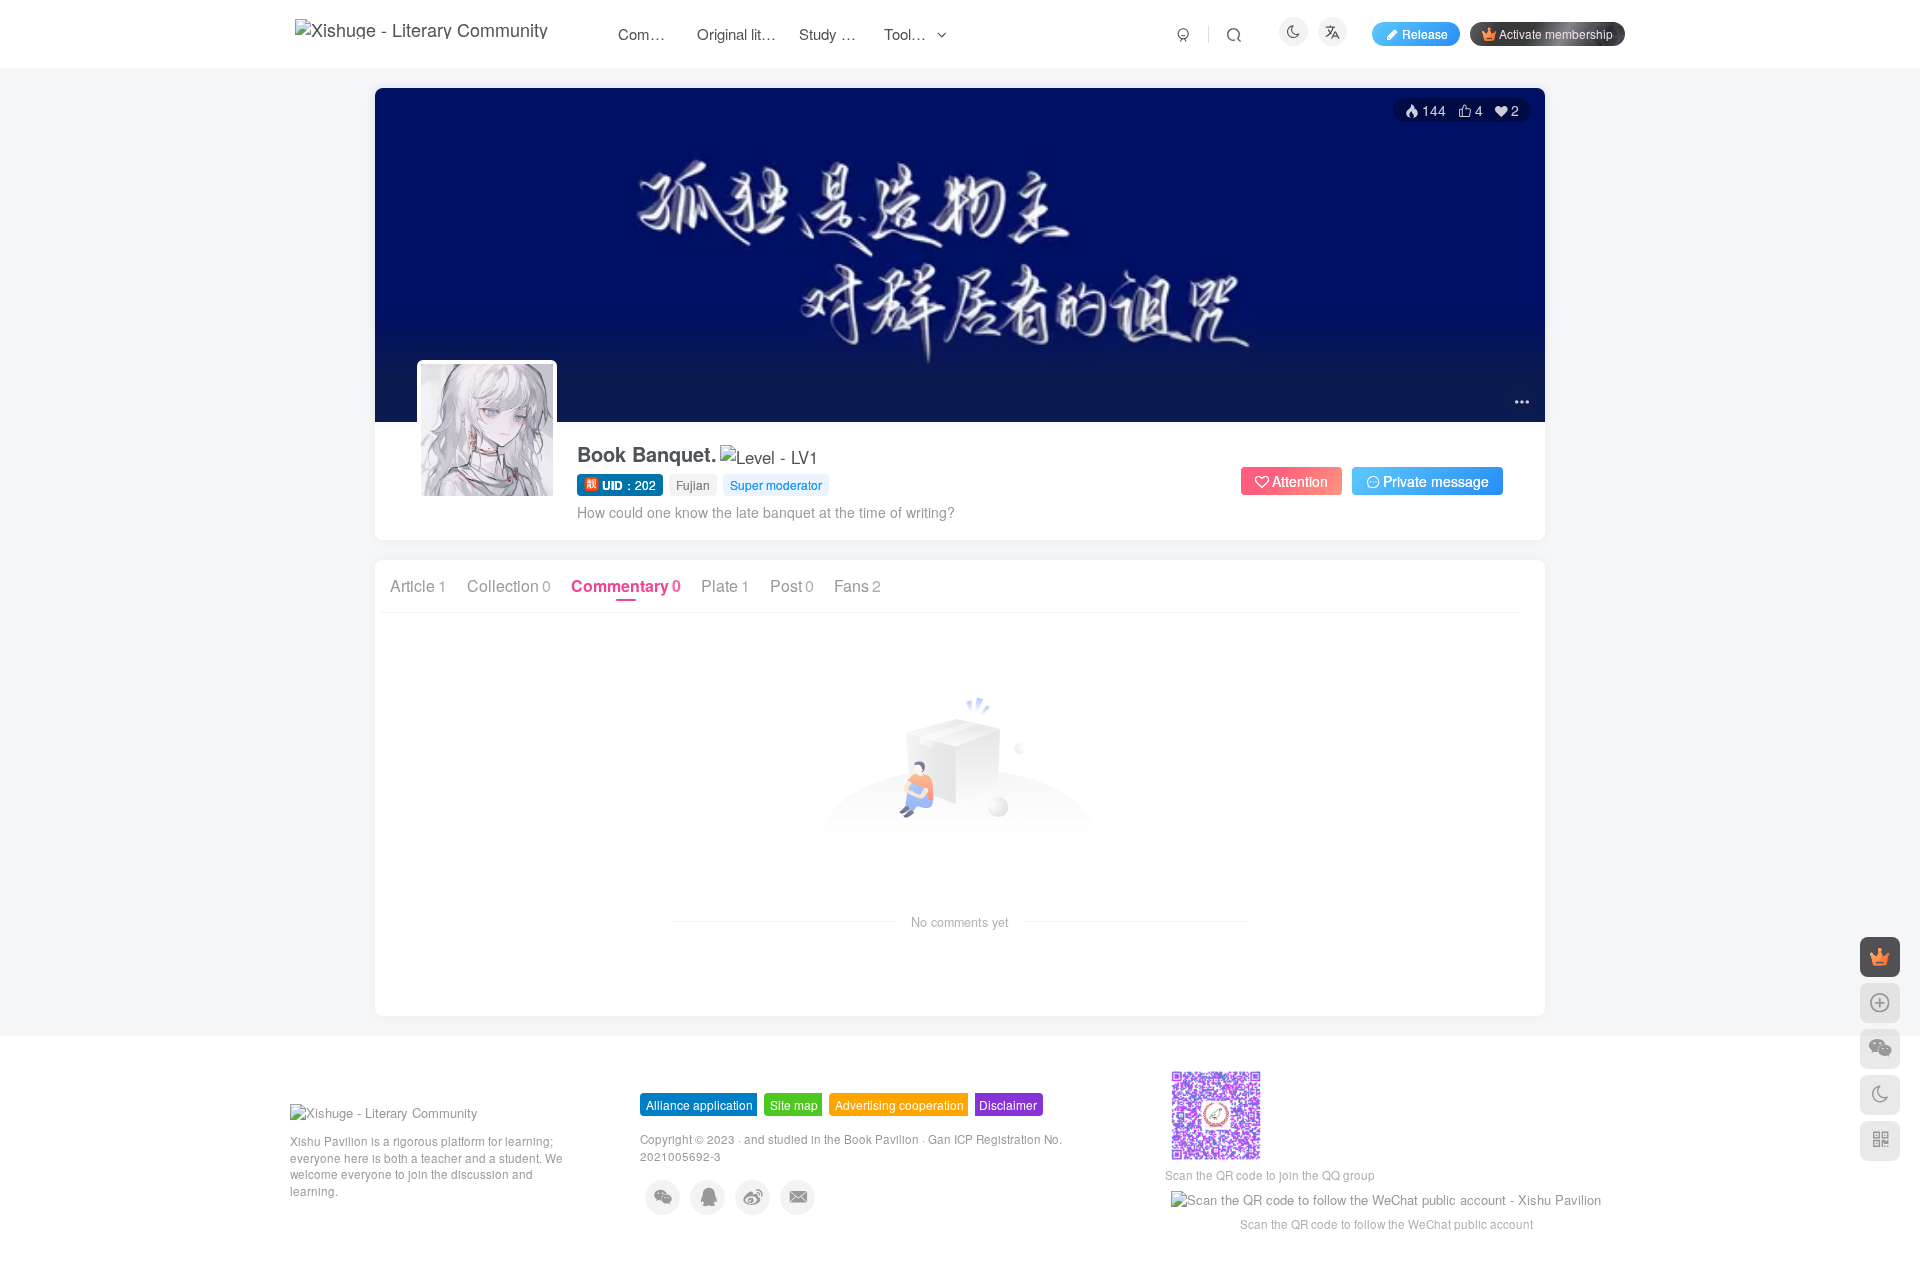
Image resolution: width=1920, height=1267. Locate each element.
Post (792, 585)
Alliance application (699, 1104)
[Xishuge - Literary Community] (384, 1111)
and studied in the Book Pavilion (831, 1139)
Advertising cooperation (899, 1104)
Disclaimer (1008, 1104)
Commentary (626, 585)
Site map (794, 1104)
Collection (509, 585)
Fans (857, 585)
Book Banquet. (647, 454)
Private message (1436, 481)
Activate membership (1556, 33)
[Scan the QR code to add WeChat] (1880, 1049)
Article (418, 585)
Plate (725, 585)
